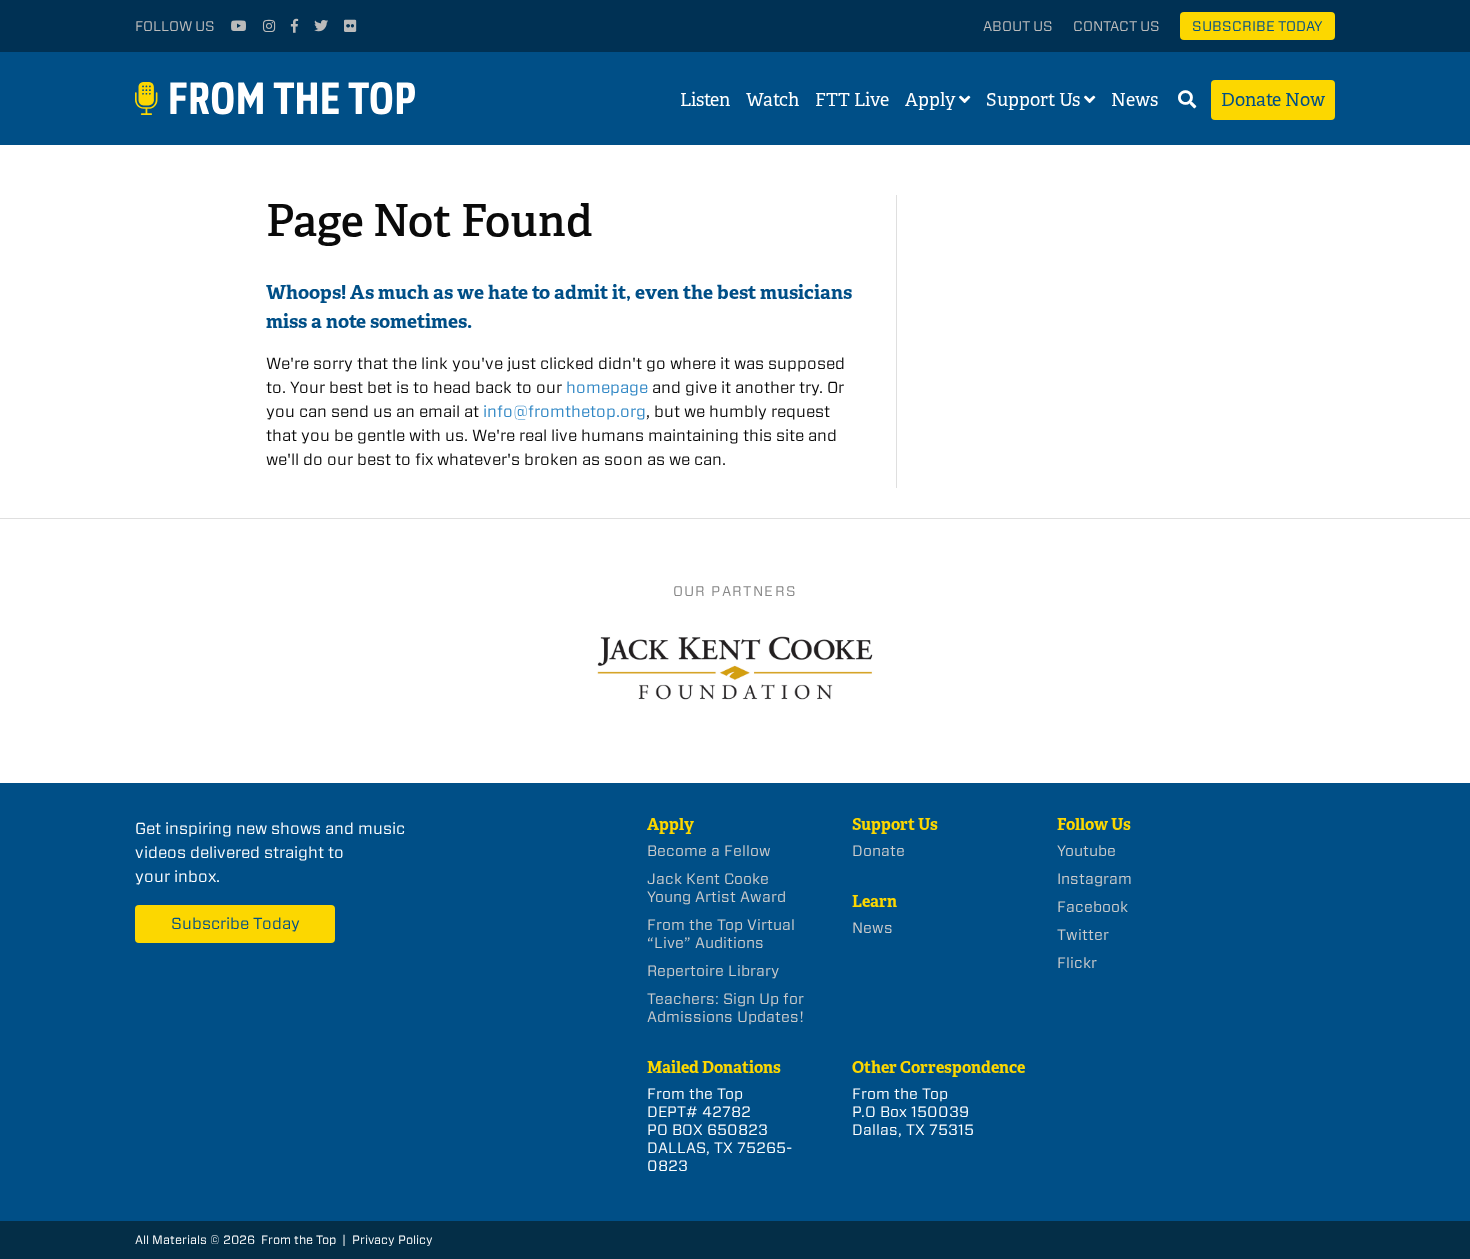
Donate (878, 851)
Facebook (1092, 907)
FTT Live (852, 100)
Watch (772, 100)
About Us (1018, 26)
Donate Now (1273, 100)
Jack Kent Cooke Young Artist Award (716, 888)
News (1134, 100)
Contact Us (1116, 26)
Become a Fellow (709, 851)
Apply (930, 100)
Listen (705, 100)
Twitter (1083, 935)
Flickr (1077, 963)
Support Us (1033, 100)
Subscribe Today (1257, 26)
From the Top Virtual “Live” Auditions (721, 934)
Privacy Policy (392, 1239)
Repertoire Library (713, 971)
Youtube (1086, 851)
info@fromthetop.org (564, 411)
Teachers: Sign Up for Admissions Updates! (725, 1008)
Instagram (1094, 879)
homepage (607, 387)
